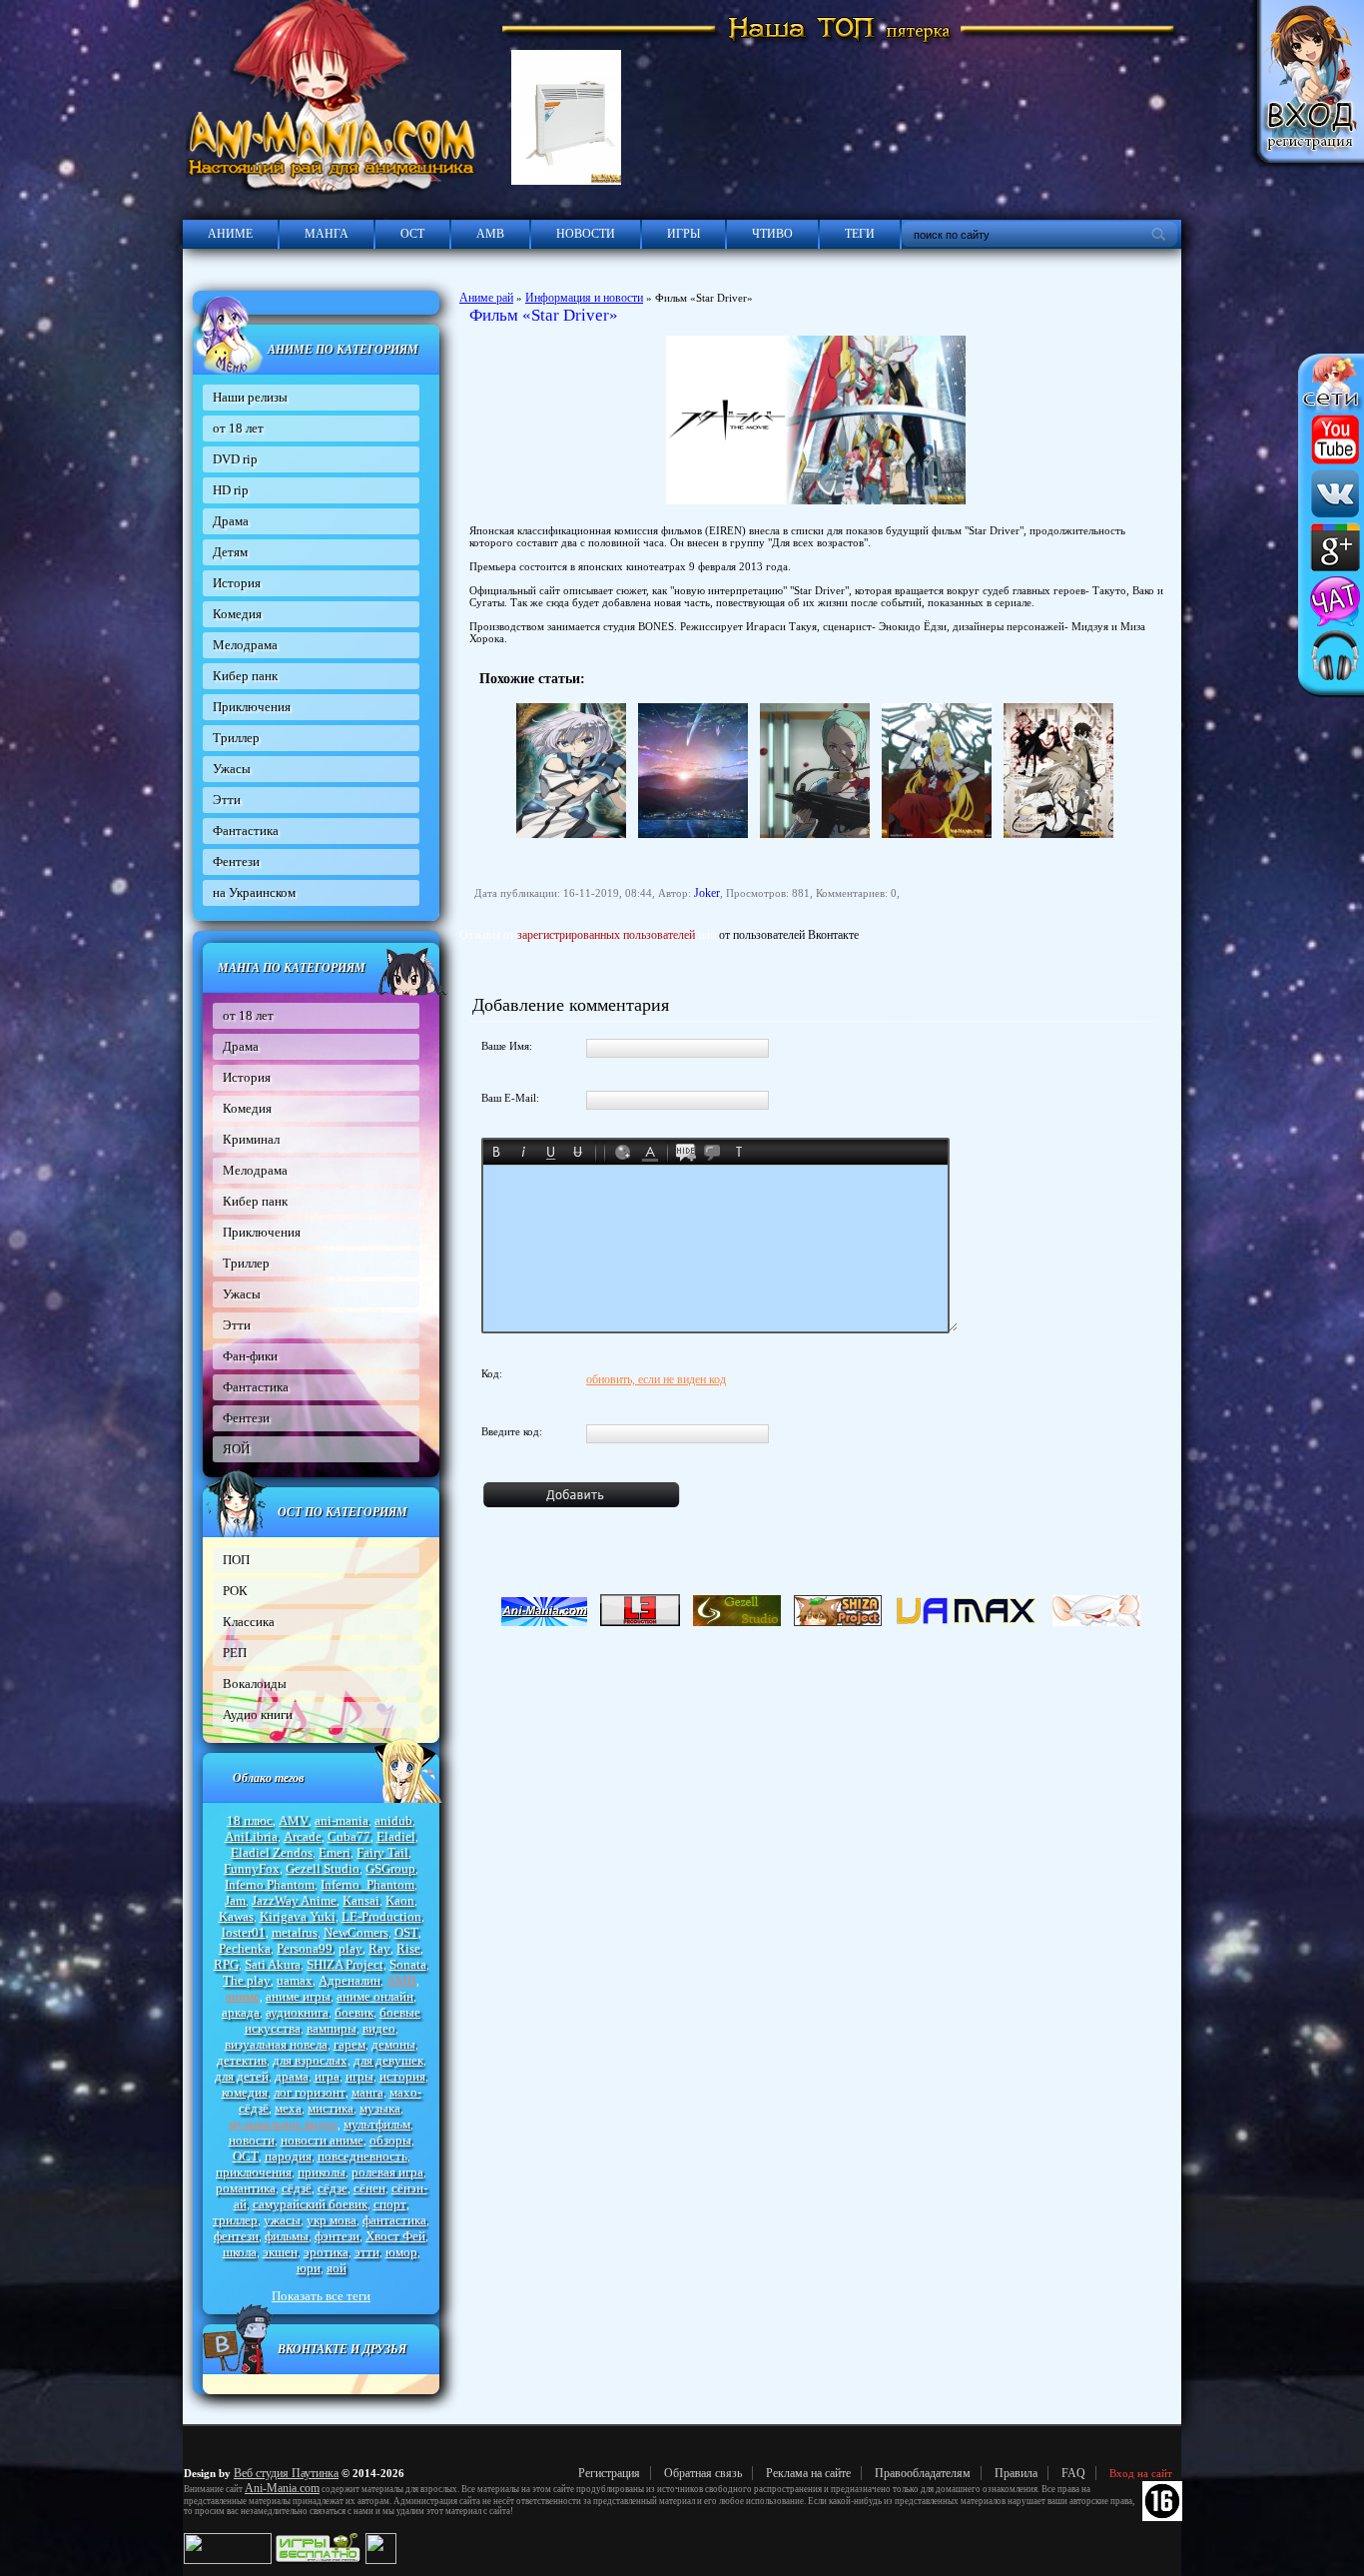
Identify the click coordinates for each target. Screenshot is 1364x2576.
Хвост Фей (395, 2236)
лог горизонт (310, 2092)
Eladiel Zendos (272, 1852)
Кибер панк (245, 676)
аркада (241, 2012)
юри (309, 2268)
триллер (235, 2220)
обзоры (390, 2140)
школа (240, 2252)
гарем (349, 2044)
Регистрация (609, 2473)
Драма (231, 521)
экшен (280, 2252)
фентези (236, 2236)
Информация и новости (584, 298)
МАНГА (327, 234)
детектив (242, 2060)
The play (247, 1980)
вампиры (332, 2028)
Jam (235, 1900)
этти (367, 2252)
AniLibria (251, 1836)
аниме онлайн (375, 1996)
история (402, 2076)
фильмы (287, 2236)
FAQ (1073, 2473)
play (350, 1948)
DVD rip (235, 459)
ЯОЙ (236, 1449)
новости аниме (322, 2140)
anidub (393, 1820)
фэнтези (337, 2236)
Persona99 (305, 1948)
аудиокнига (297, 2012)
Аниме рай (486, 298)
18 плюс (250, 1820)
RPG (226, 1964)
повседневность (362, 2156)
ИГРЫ (683, 234)
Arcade (303, 1836)
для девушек (388, 2060)
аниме (243, 1996)
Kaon (400, 1900)
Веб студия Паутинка (286, 2473)
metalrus (295, 1932)
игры (359, 2076)
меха (288, 2108)
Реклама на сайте (808, 2473)
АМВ (490, 234)
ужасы (282, 2220)
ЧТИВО (772, 234)
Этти (227, 800)
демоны (393, 2044)
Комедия (237, 614)
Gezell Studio (323, 1868)
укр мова (332, 2220)
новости (252, 2140)
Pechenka (245, 1948)
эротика (326, 2252)
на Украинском (254, 892)
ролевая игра (387, 2172)
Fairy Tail (382, 1852)
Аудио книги (258, 1715)
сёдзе (333, 2188)
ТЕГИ (860, 234)
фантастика (394, 2220)
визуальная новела (276, 2044)
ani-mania (341, 1820)
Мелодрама (245, 645)
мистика (331, 2108)
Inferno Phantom (270, 1884)
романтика (246, 2188)
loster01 (244, 1932)
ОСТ (412, 234)
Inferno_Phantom (367, 1884)
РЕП (235, 1653)
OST (406, 1932)
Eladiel (396, 1836)
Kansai (361, 1900)
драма (292, 2076)
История (237, 583)
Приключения (252, 707)
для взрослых (310, 2060)
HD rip (231, 490)
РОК (235, 1591)
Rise (408, 1948)
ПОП (236, 1560)
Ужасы (232, 769)
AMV (294, 1820)
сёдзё (297, 2188)
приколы (322, 2172)
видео (379, 2028)
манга (367, 2092)
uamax (295, 1980)
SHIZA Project (345, 1964)
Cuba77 (349, 1836)
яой (337, 2268)
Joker (707, 893)
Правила (1016, 2473)
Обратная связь (703, 2473)
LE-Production (381, 1916)
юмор (401, 2252)
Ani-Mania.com (282, 2488)
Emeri (335, 1852)
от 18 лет (238, 428)
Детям (230, 552)
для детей (242, 2076)
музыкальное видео (283, 2124)
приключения (254, 2172)
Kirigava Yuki (298, 1916)
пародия (288, 2156)
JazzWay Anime (294, 1900)
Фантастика (246, 831)
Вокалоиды (255, 1684)
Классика (249, 1622)
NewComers (356, 1932)
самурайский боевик (310, 2204)
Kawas (236, 1916)
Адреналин (349, 1980)
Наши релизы (250, 397)
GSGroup (390, 1868)
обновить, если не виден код (656, 1379)
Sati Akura (273, 1964)
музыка (380, 2108)
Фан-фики (250, 1356)
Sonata (408, 1964)
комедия (245, 2092)
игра (327, 2076)
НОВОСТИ (586, 234)
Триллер (236, 738)
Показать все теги (321, 2296)
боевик (354, 2012)
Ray (379, 1948)
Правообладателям (923, 2473)
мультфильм (377, 2124)
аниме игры (298, 1996)
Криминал (251, 1139)
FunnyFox (252, 1868)
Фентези (236, 861)
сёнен (369, 2188)
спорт (390, 2204)
